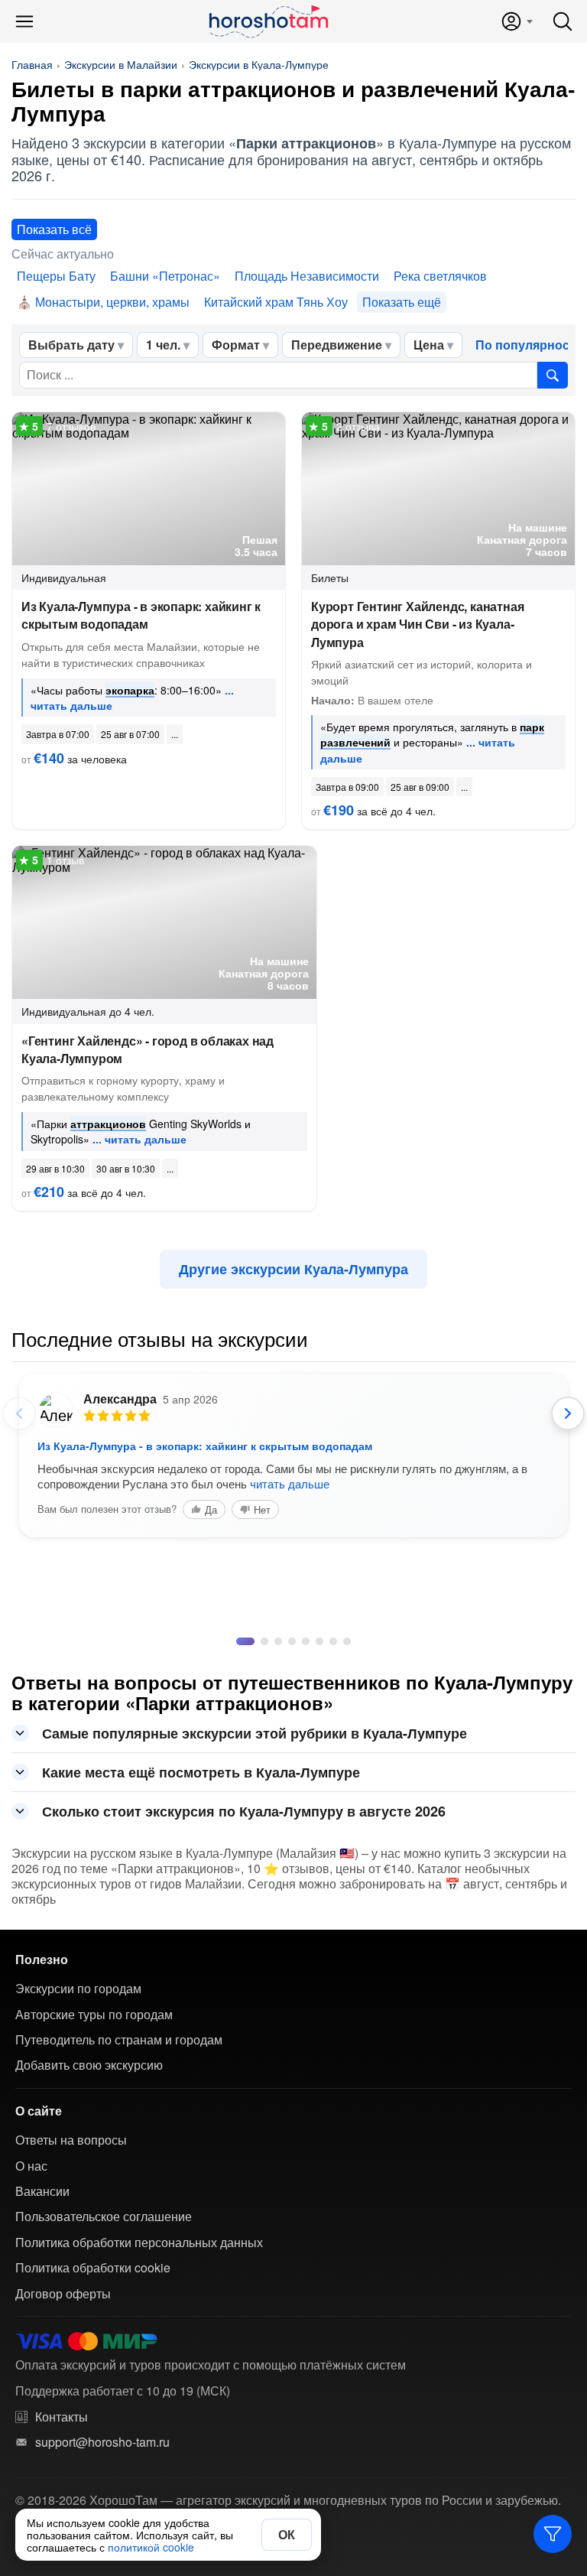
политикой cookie (151, 2547)
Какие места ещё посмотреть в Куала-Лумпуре (201, 1772)
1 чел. (163, 345)
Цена (429, 345)
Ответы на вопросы (71, 2140)
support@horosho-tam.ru (102, 2442)
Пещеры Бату (56, 276)
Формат (236, 345)
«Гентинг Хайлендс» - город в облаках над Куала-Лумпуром (148, 1049)
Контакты (62, 2417)
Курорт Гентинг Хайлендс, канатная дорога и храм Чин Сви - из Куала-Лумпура (417, 624)
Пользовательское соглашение (104, 2217)
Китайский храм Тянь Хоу (276, 302)
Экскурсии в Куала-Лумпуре (259, 64)
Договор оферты (63, 2294)
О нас (31, 2166)
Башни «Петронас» (165, 276)
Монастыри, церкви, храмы (112, 302)
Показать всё (54, 229)
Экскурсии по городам (78, 1989)
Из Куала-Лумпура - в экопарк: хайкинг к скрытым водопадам (141, 615)
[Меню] (24, 21)
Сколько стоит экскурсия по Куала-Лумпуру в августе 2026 (244, 1811)
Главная (32, 64)
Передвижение (337, 345)
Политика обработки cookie (93, 2268)
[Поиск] (563, 21)
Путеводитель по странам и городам (119, 2040)
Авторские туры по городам (94, 2015)
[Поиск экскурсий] (553, 375)
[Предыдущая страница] (19, 1413)
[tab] (240, 1641)
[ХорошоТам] (268, 21)
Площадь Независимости (307, 276)
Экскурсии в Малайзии (121, 64)
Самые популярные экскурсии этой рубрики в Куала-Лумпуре (255, 1733)
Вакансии (42, 2191)
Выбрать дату (71, 345)
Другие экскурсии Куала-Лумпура (293, 1269)
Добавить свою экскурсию (89, 2065)
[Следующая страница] (568, 1413)
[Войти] (516, 21)
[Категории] (553, 2534)
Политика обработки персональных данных (139, 2243)
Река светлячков (440, 276)
